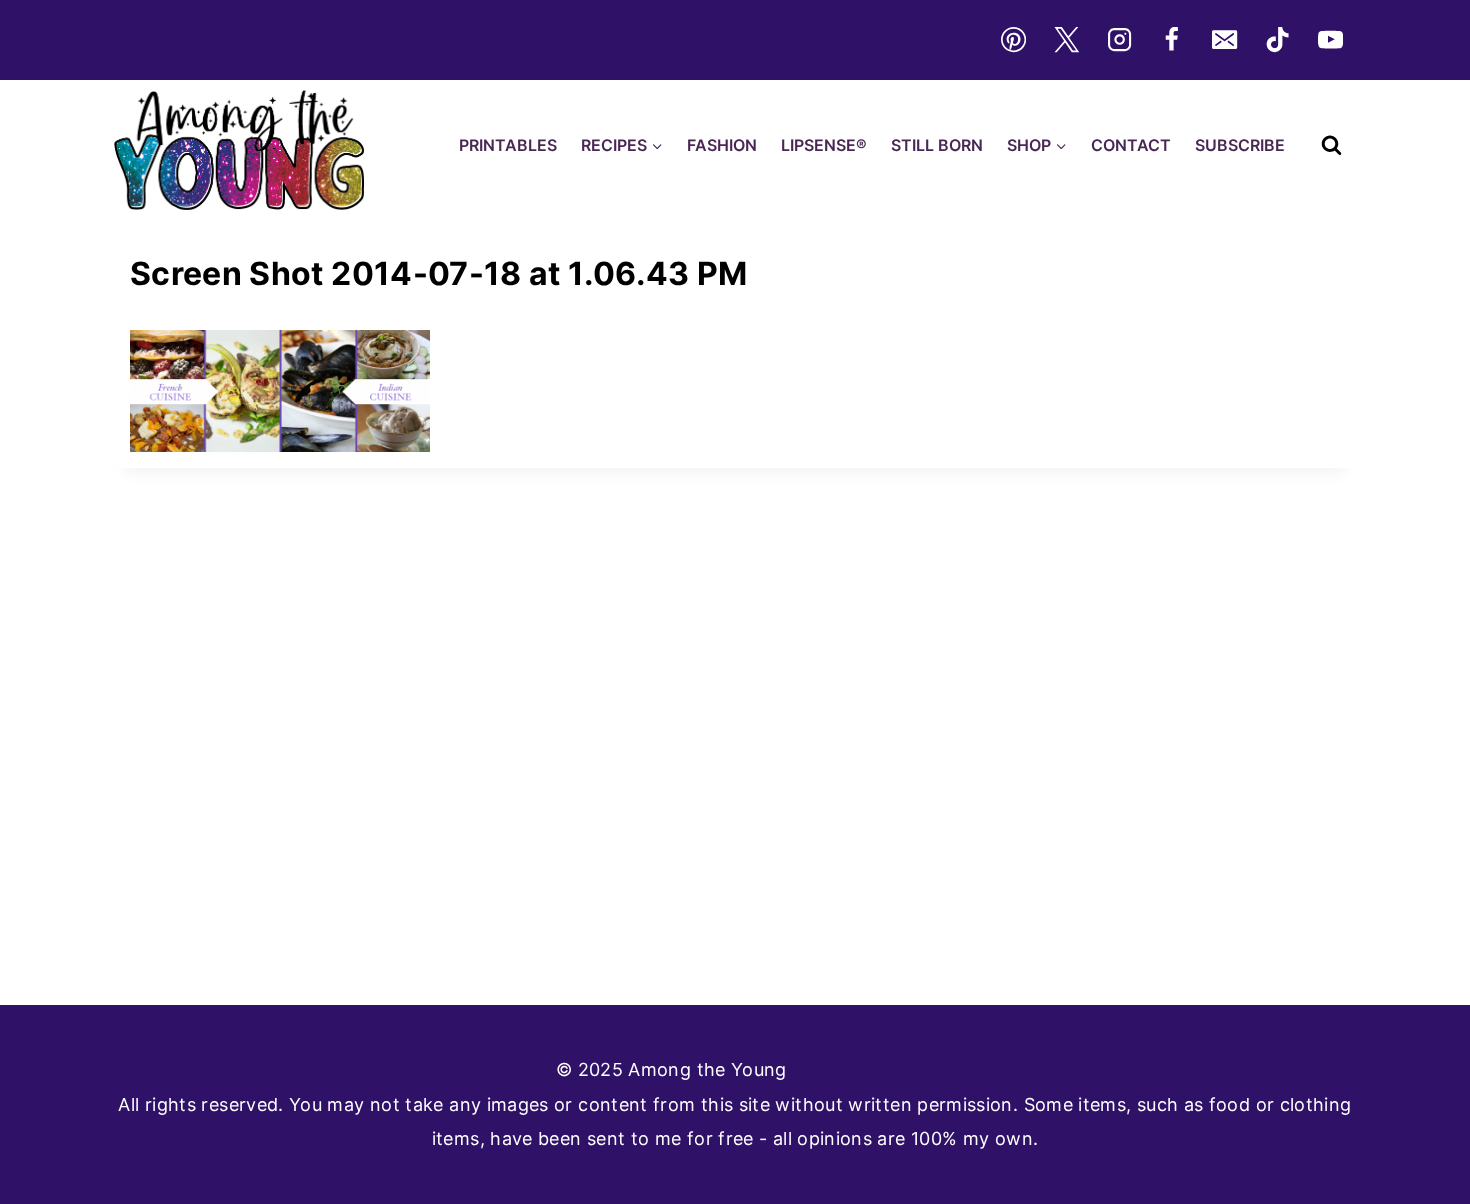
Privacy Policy (853, 1069)
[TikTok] (1278, 40)
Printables (508, 145)
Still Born (937, 145)
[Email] (1225, 40)
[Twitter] (1066, 40)
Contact (1131, 145)
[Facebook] (1172, 40)
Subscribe (1240, 145)
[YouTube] (1331, 40)
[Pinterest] (1013, 40)
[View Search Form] (1331, 145)
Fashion (722, 145)
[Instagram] (1119, 40)
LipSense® (824, 145)
